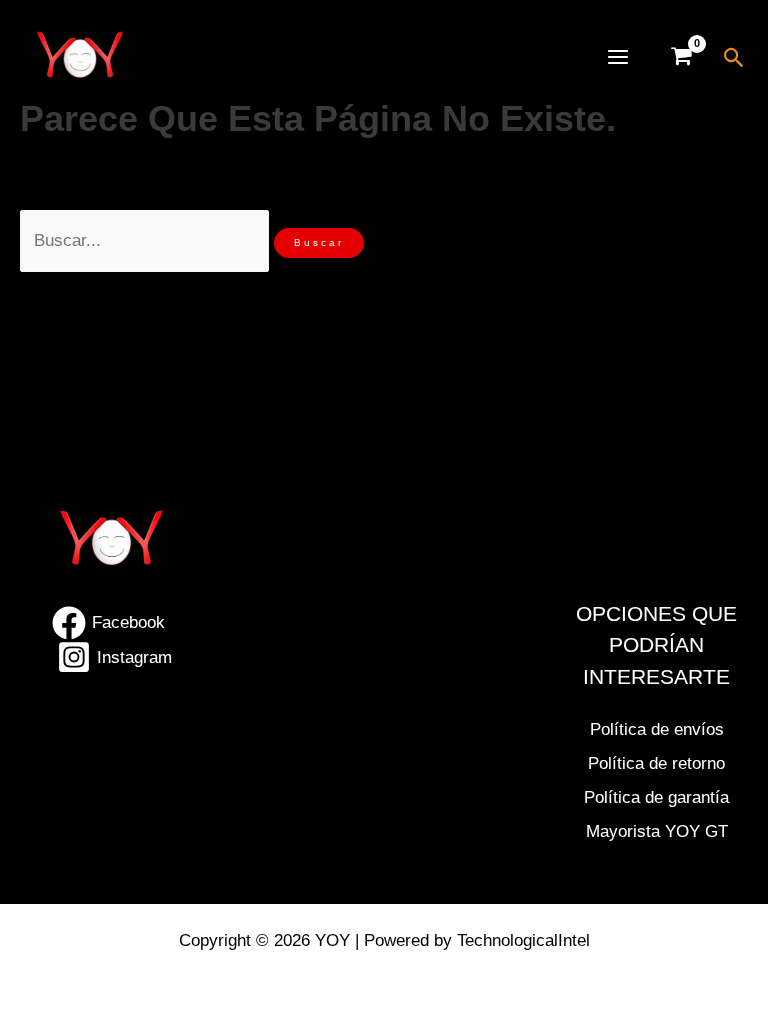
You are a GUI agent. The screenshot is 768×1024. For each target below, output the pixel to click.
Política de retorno (656, 763)
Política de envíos (657, 729)
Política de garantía (656, 797)
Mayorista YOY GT (657, 831)
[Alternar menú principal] (618, 57)
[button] (734, 57)
